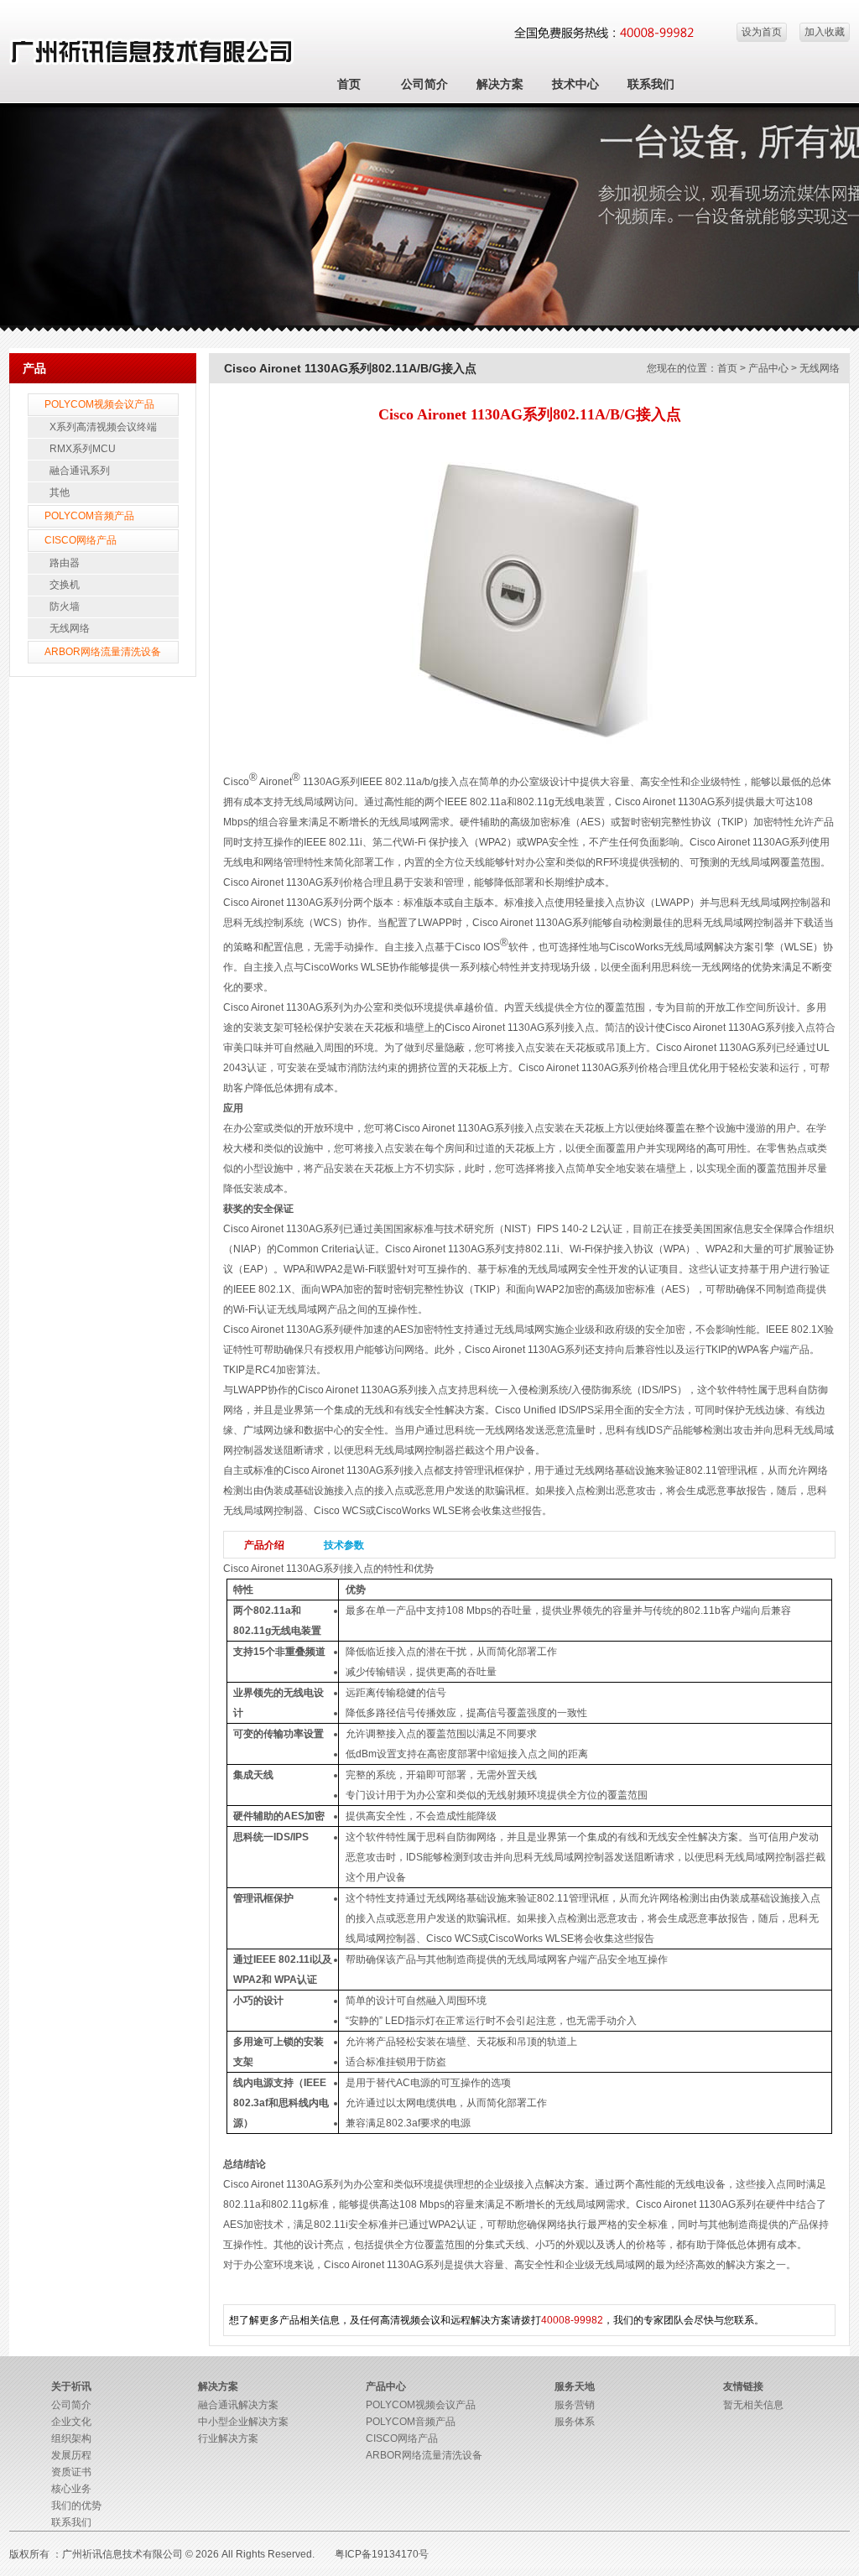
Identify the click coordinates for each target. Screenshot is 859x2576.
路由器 (65, 563)
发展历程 (71, 2455)
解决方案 (500, 84)
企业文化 (71, 2422)
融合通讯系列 (80, 471)
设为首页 (762, 32)
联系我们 (651, 84)
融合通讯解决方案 (238, 2405)
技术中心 (575, 84)
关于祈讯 (71, 2386)
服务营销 (575, 2405)
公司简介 (424, 84)
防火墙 (65, 606)
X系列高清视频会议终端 (103, 427)
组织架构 (71, 2438)
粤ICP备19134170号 (382, 2554)
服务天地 (575, 2386)
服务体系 (575, 2422)
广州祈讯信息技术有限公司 (122, 2554)
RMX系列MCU (83, 449)
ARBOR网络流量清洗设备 (103, 652)
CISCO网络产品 (81, 540)
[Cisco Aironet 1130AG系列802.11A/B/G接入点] (529, 754)
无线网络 (70, 628)
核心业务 (71, 2489)
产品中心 (768, 368)
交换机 (65, 585)
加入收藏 (825, 32)
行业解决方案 (228, 2438)
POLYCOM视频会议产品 (99, 404)
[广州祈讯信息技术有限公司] (152, 62)
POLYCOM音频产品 (89, 516)
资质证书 (71, 2472)
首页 (349, 84)
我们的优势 (76, 2506)
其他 (60, 492)
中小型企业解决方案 (243, 2422)
